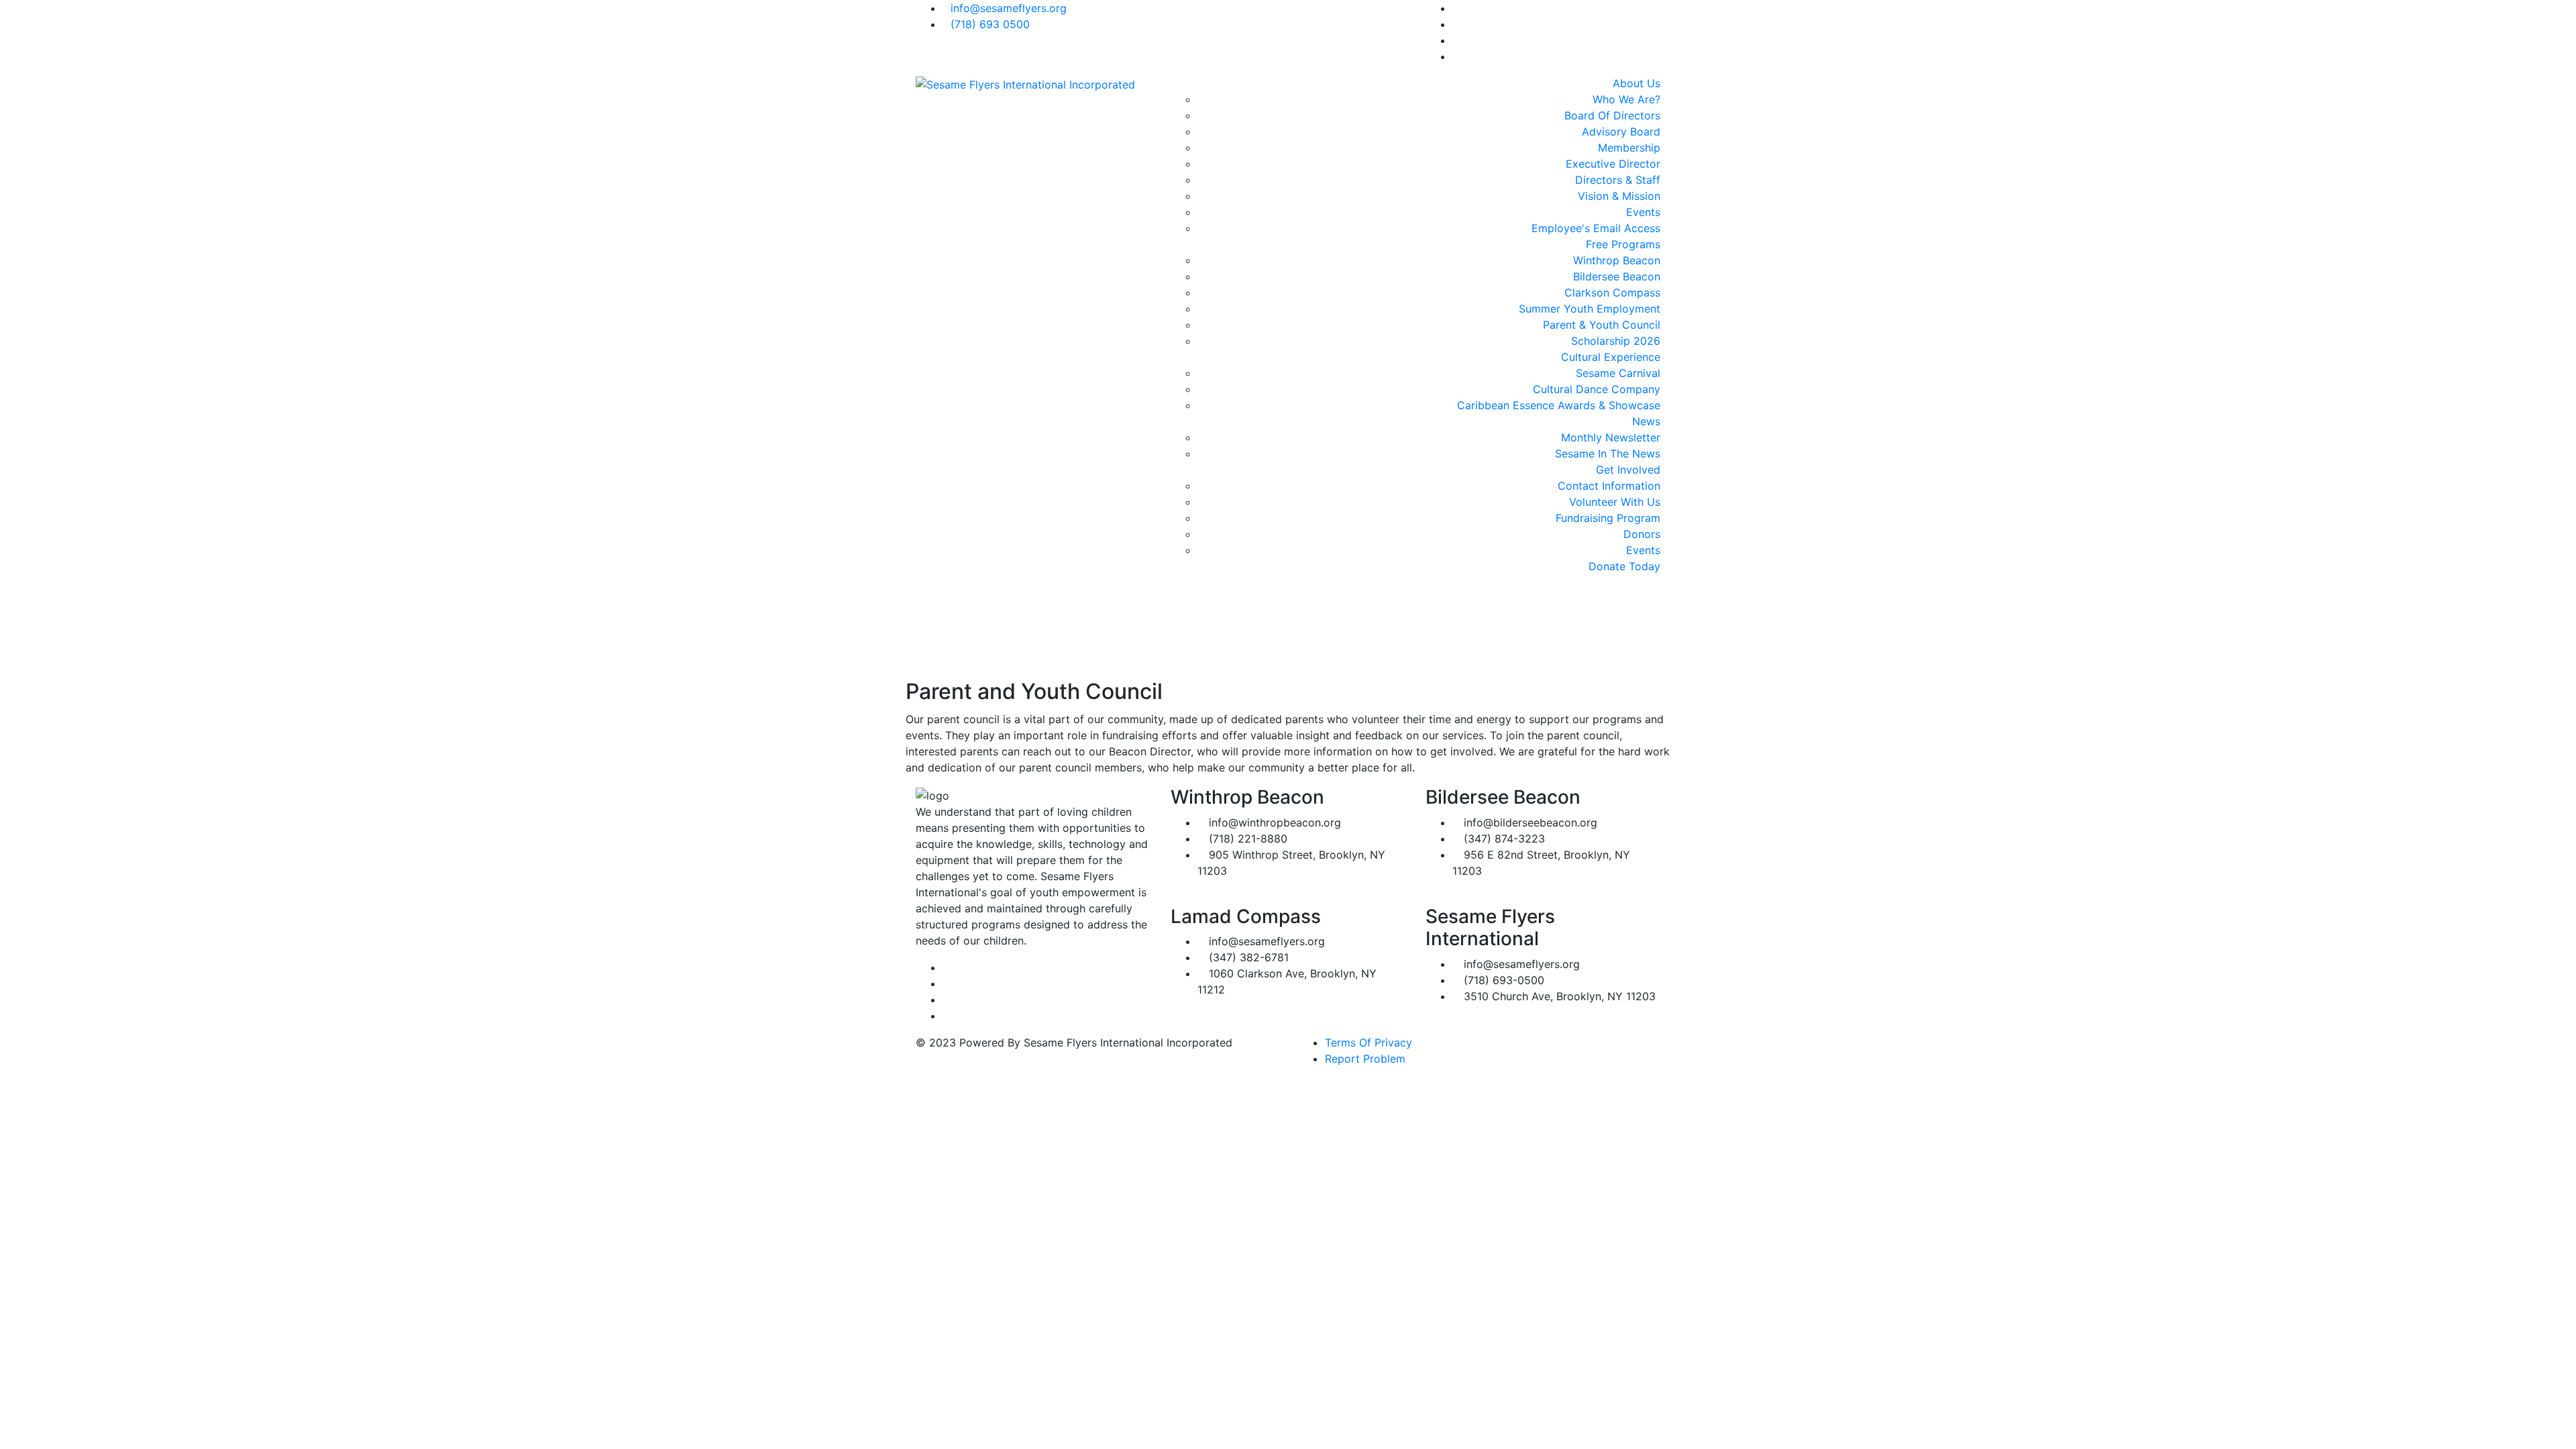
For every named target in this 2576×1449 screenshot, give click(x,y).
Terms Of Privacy (1368, 1042)
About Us (1636, 83)
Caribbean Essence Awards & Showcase (1559, 405)
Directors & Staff (1618, 180)
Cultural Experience (1611, 357)
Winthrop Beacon (1617, 260)
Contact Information (1609, 486)
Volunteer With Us (1615, 502)
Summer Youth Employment (1590, 309)
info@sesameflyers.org (1009, 8)
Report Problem (1365, 1059)
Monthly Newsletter (1611, 437)
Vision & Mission (1619, 196)
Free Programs (1623, 244)
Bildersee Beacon (1617, 276)
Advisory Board (1621, 131)
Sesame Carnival (1618, 373)
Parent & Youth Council (1602, 325)
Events (1643, 212)
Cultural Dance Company (1597, 389)
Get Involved (1628, 470)
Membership (1629, 148)
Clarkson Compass (1612, 292)
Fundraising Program (1608, 518)
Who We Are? (1626, 99)
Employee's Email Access (1596, 228)
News (1646, 421)
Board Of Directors (1612, 115)
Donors (1642, 534)
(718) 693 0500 (990, 24)
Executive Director (1613, 164)
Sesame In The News (1608, 453)
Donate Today (1624, 566)
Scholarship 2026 (1616, 341)
